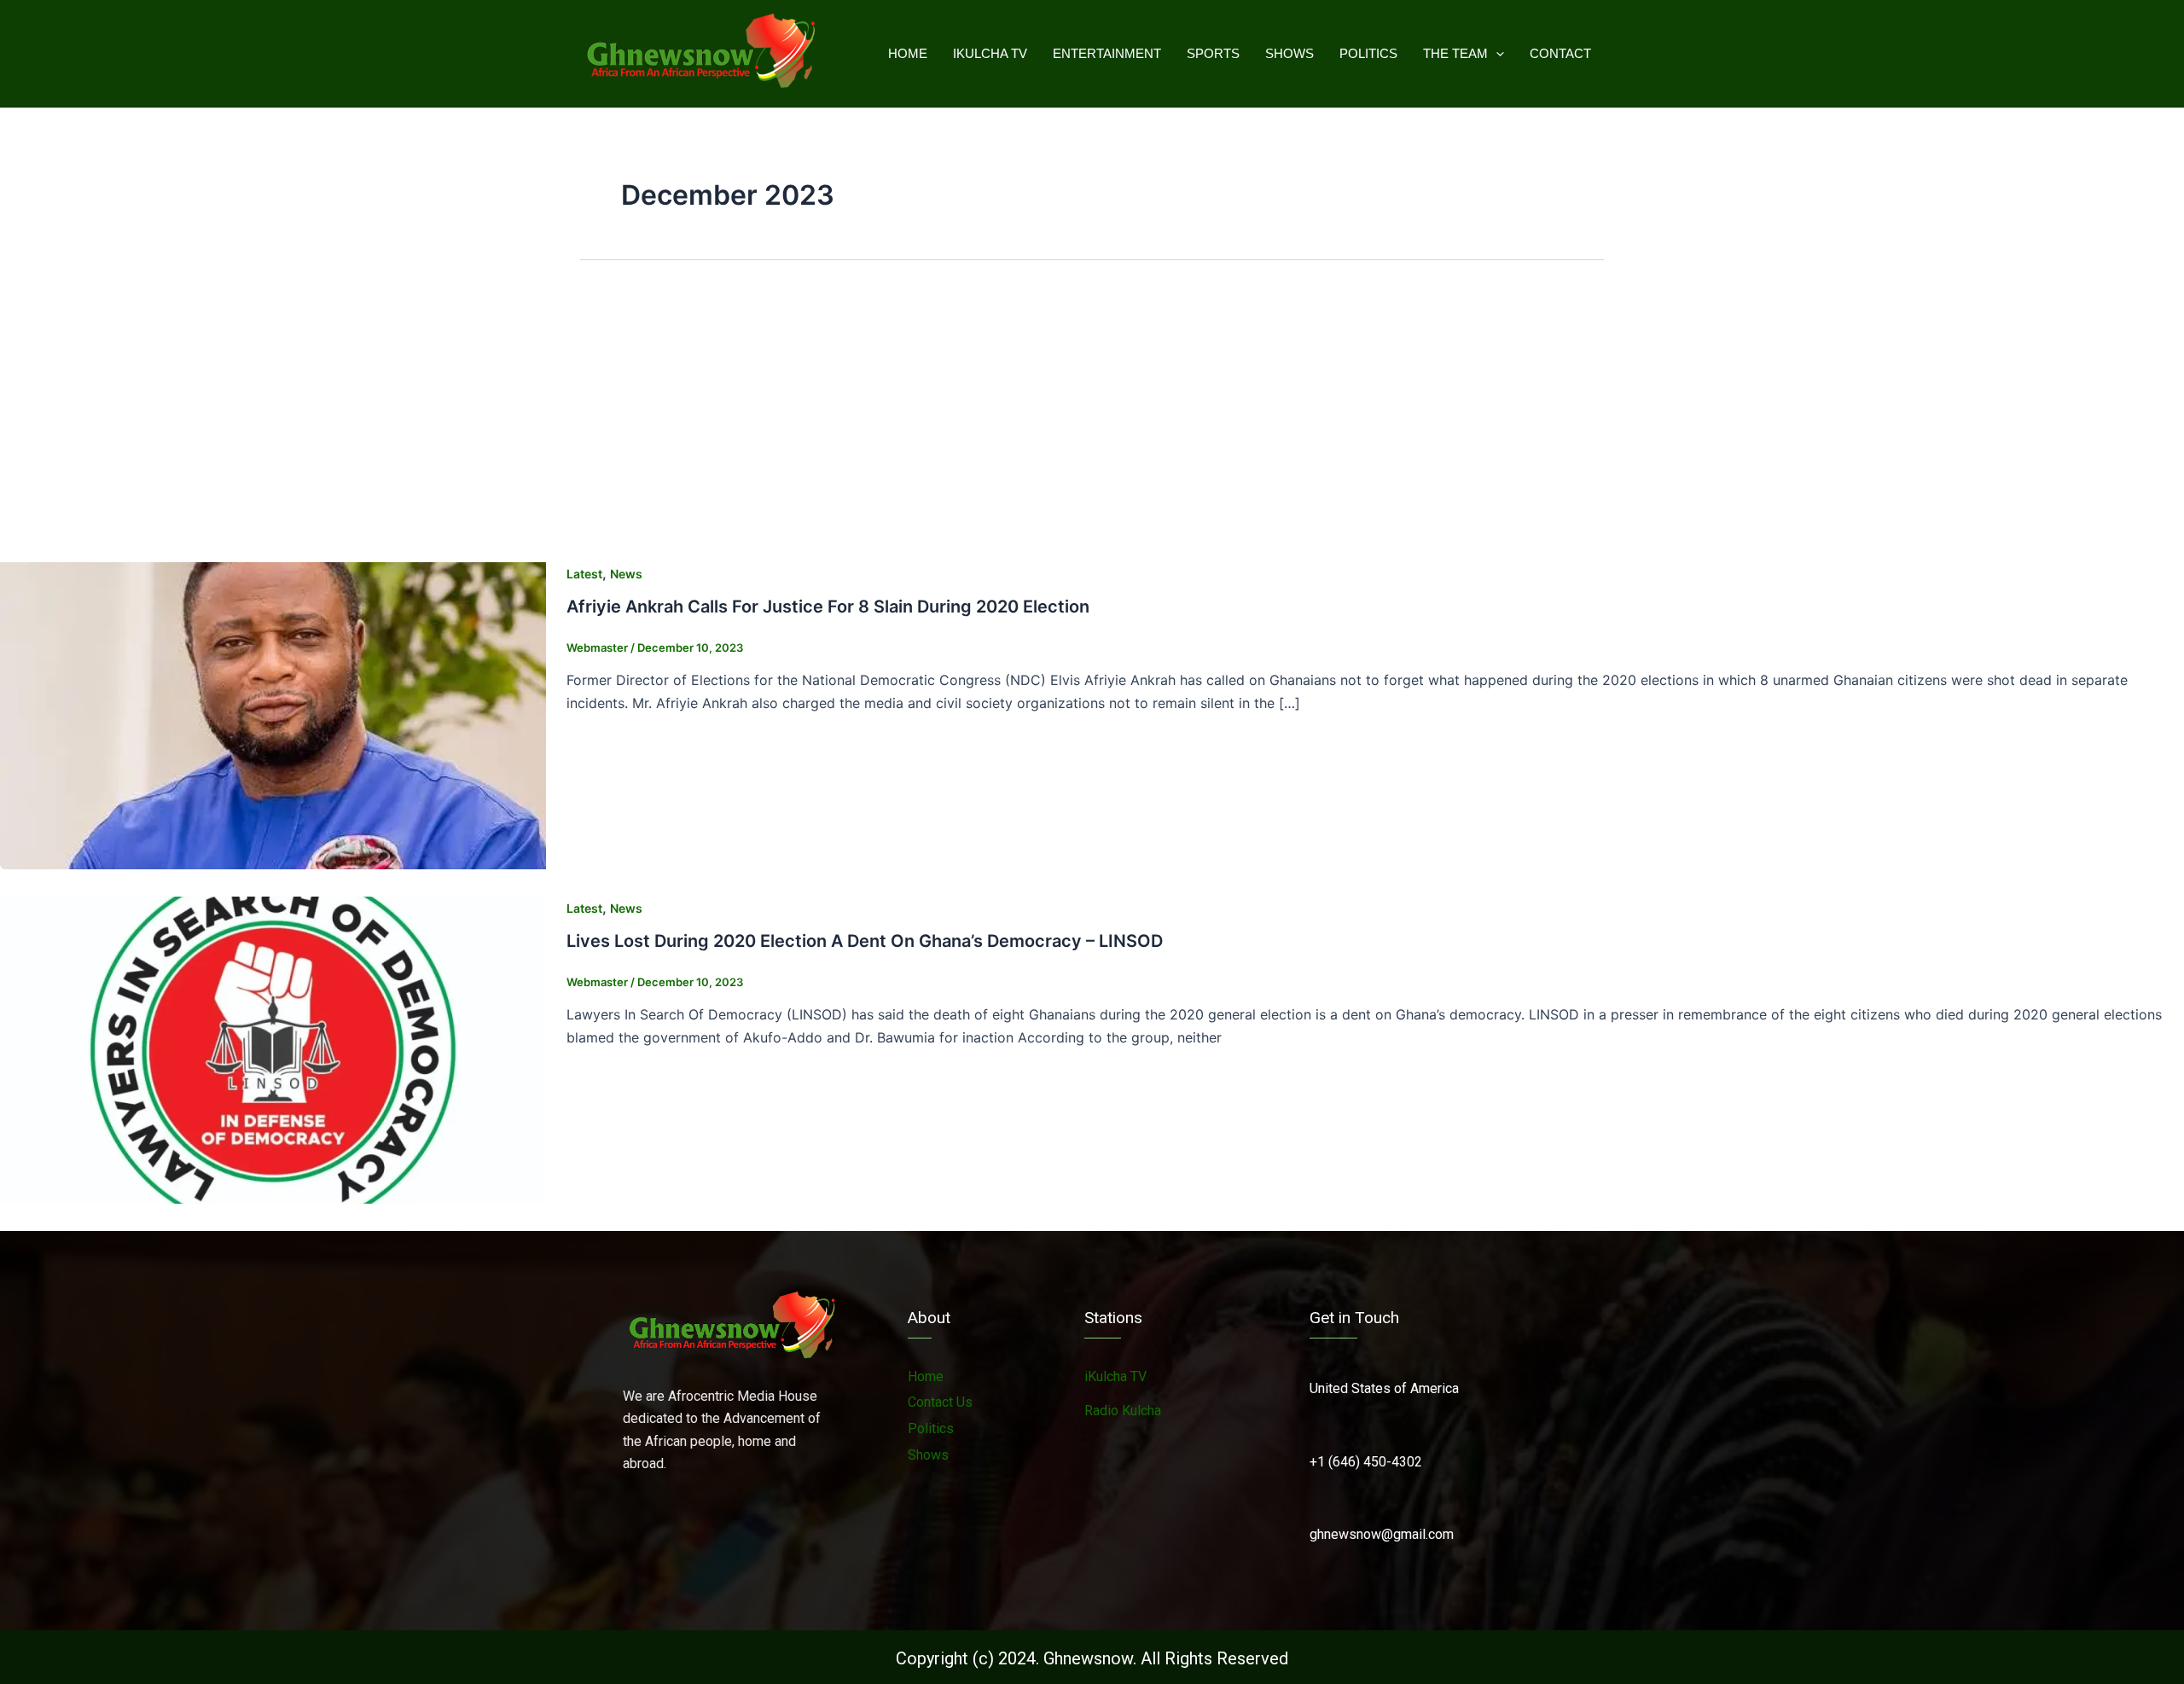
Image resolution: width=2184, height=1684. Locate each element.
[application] (1496, 54)
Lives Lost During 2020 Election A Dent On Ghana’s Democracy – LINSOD (865, 941)
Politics (1368, 53)
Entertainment (1107, 53)
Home (908, 53)
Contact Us (940, 1402)
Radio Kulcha (1123, 1411)
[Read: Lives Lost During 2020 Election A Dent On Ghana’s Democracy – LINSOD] (273, 1048)
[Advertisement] (1092, 415)
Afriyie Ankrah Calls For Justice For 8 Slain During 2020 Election (828, 607)
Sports (1213, 53)
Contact (1560, 53)
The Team (1455, 53)
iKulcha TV (990, 53)
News (626, 574)
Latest (584, 574)
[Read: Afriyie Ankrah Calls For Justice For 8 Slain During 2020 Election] (273, 714)
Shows (1289, 53)
